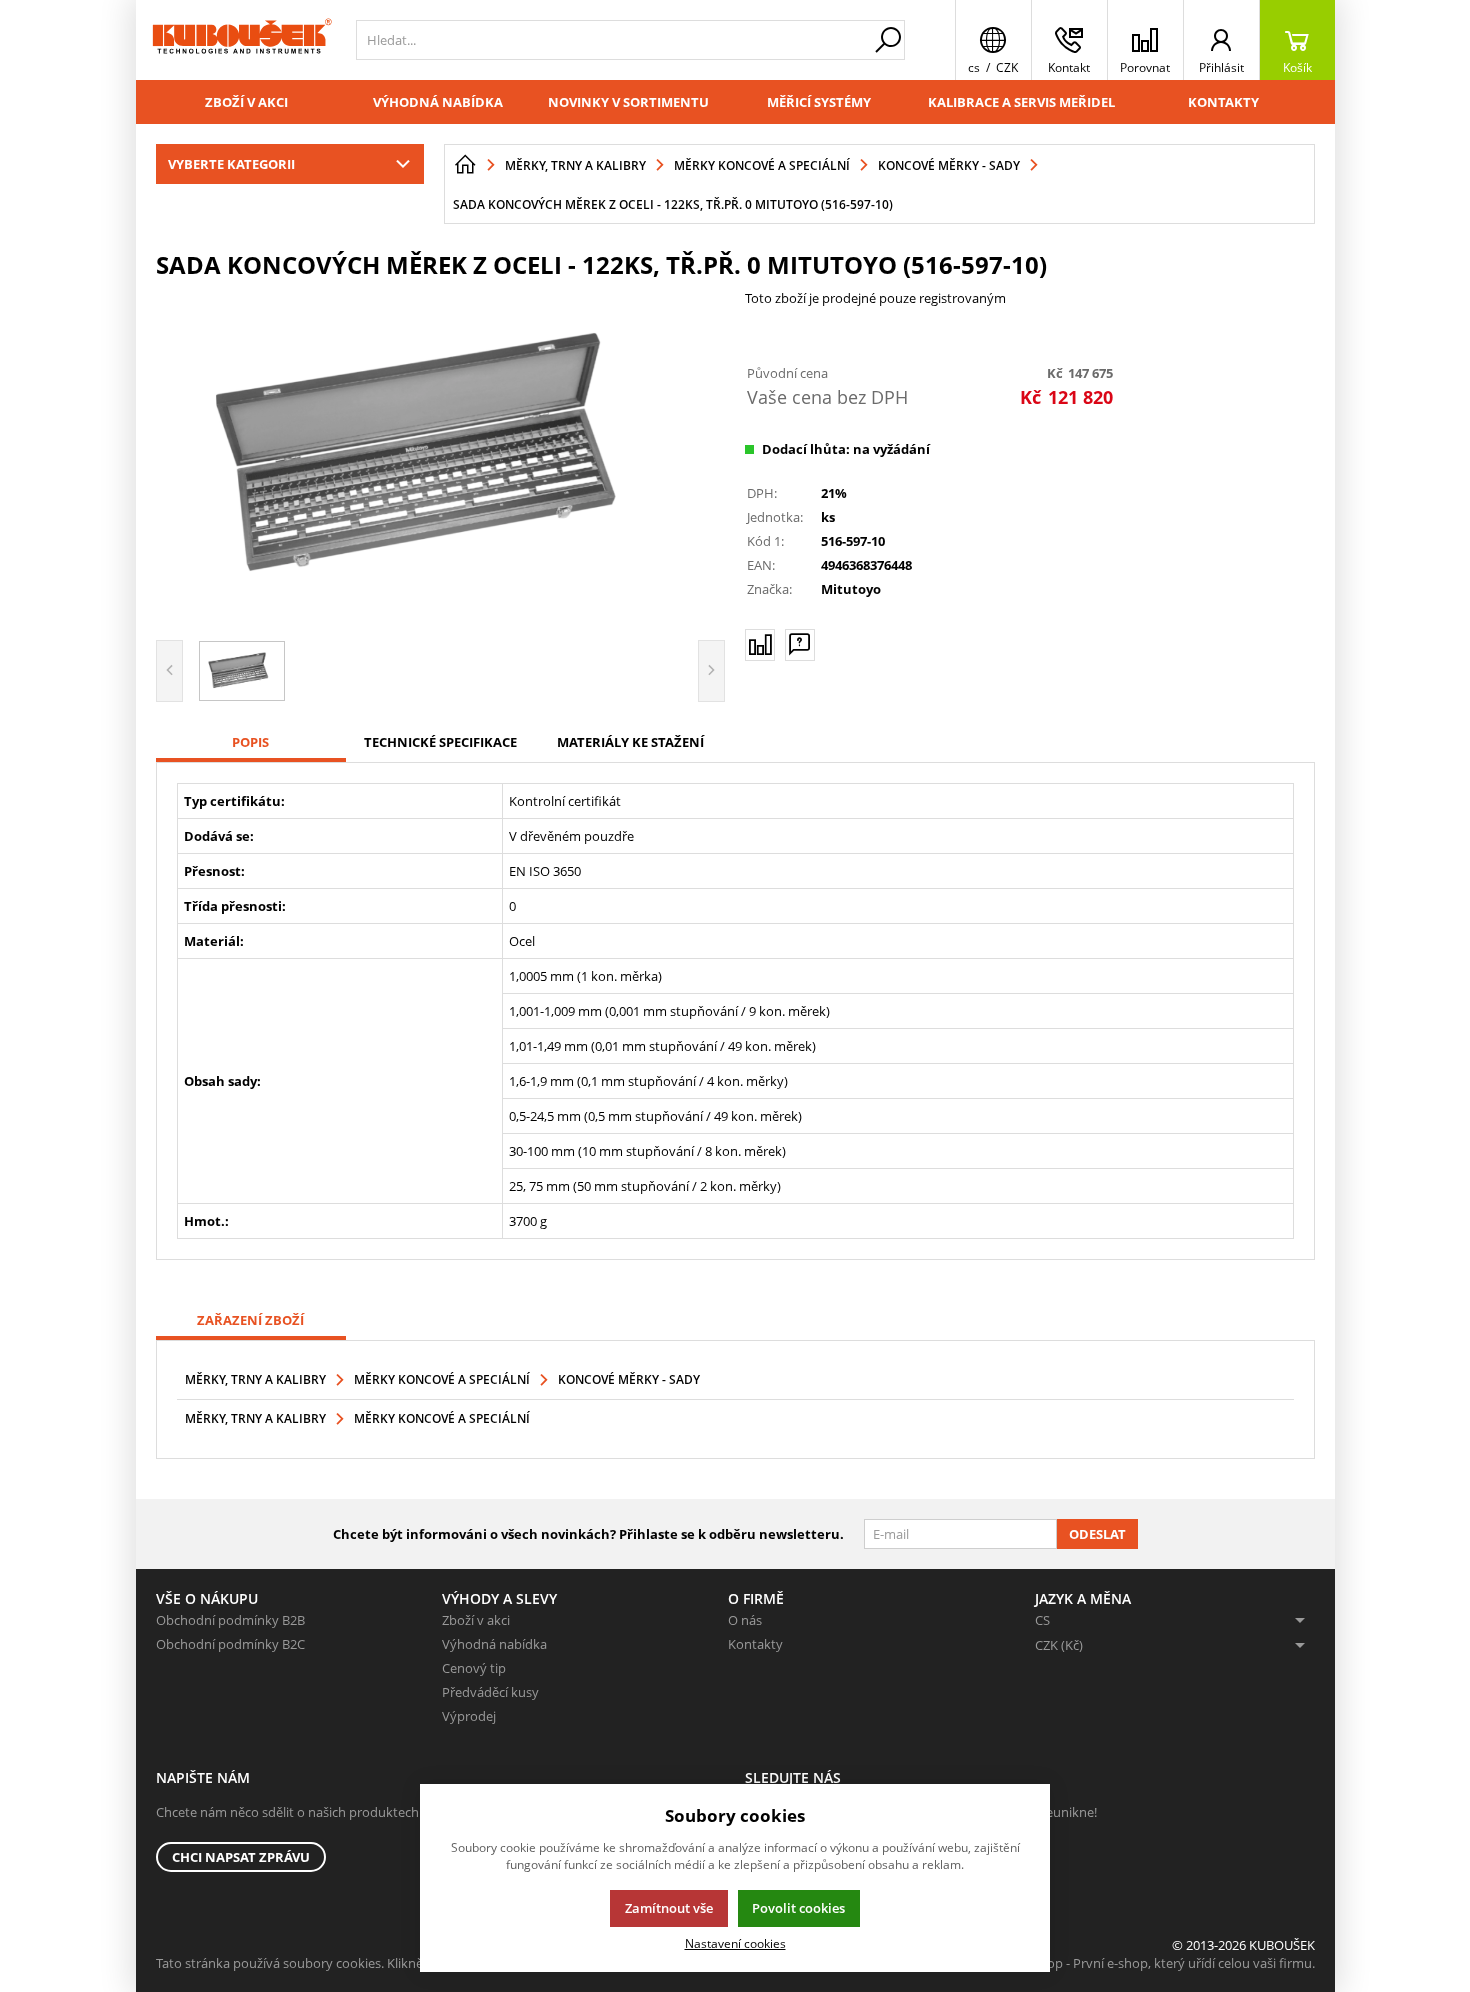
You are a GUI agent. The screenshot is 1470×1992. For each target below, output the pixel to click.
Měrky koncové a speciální (442, 1379)
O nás (745, 1620)
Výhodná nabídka (438, 102)
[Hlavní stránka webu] (465, 165)
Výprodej (469, 1716)
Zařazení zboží (250, 1320)
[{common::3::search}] (888, 40)
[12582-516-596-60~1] (441, 457)
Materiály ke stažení (630, 742)
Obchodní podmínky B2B (230, 1620)
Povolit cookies (798, 1908)
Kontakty (1223, 102)
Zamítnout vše (669, 1908)
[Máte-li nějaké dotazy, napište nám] (800, 645)
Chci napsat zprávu (241, 1857)
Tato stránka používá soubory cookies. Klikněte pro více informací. (351, 1963)
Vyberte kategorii (231, 164)
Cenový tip (474, 1668)
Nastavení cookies (735, 1943)
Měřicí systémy (819, 102)
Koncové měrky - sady (629, 1379)
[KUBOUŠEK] (241, 40)
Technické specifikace (440, 742)
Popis (250, 742)
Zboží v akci (246, 102)
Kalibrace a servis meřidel (1021, 102)
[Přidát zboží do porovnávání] (760, 645)
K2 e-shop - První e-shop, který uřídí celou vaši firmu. (1159, 1963)
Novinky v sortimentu (628, 102)
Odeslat (1097, 1534)
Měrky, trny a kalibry (255, 1379)
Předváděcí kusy (490, 1692)
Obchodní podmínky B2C (230, 1644)
